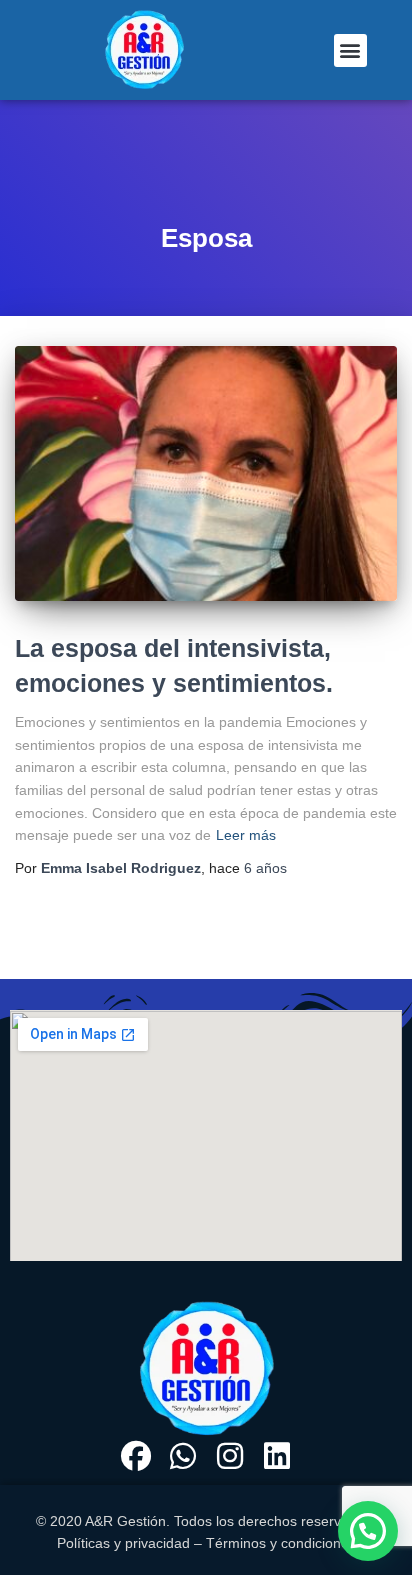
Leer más (246, 835)
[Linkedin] (277, 1456)
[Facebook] (136, 1456)
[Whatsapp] (183, 1456)
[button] (350, 50)
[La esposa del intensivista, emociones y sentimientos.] (206, 473)
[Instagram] (230, 1456)
